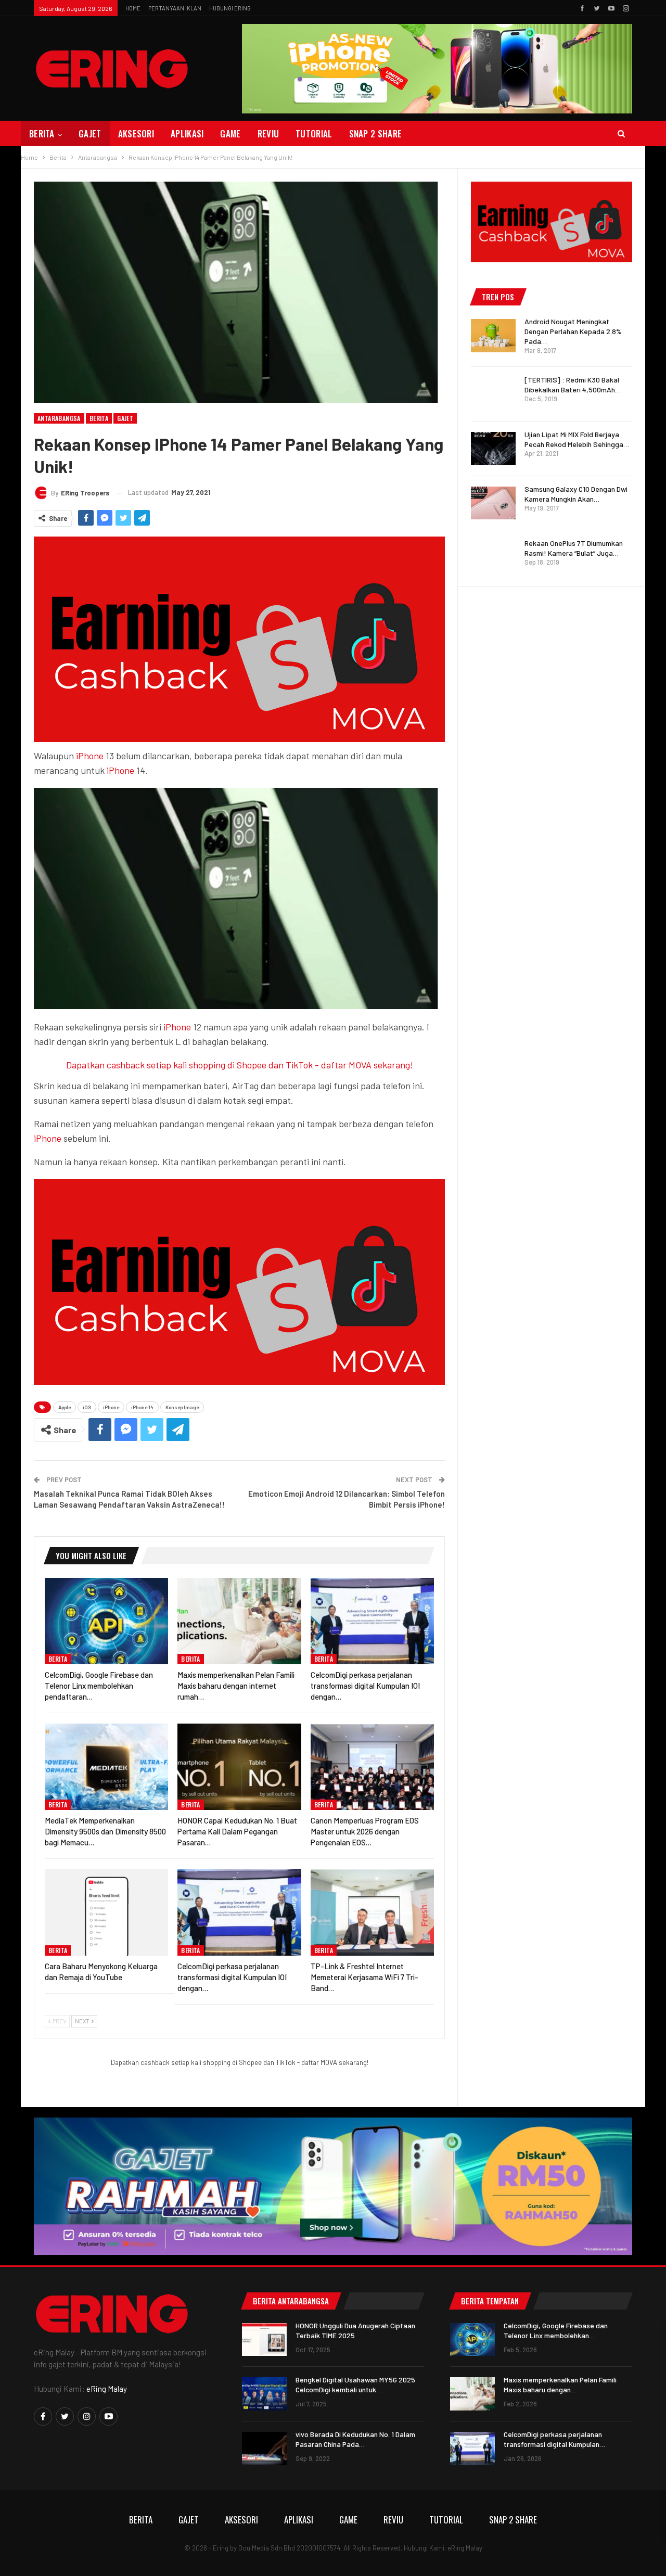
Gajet (90, 133)
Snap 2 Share (376, 133)
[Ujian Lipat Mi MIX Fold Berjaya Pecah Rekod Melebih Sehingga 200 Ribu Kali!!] (493, 449)
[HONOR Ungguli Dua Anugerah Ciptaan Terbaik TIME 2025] (264, 2340)
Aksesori (136, 133)
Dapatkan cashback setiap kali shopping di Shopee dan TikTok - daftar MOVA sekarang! (240, 1065)
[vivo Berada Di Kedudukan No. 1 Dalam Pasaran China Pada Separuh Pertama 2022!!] (264, 2449)
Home (133, 8)
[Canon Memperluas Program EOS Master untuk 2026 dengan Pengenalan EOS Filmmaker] (372, 1767)
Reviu (268, 133)
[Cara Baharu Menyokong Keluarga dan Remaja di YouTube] (106, 1912)
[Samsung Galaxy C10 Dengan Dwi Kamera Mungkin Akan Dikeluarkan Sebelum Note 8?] (493, 503)
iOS (87, 1407)
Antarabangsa (59, 418)
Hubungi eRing (230, 8)
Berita (42, 133)
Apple (65, 1407)
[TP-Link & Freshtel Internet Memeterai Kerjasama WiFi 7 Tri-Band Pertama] (372, 1912)
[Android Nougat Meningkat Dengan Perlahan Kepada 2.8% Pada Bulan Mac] (493, 336)
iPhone (90, 756)
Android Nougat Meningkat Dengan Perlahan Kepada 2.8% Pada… (573, 331)
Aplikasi (187, 133)
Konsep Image (182, 1407)
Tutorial (314, 133)
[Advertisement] (552, 756)
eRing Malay (107, 2389)
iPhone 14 (142, 1407)
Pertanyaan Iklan (175, 8)
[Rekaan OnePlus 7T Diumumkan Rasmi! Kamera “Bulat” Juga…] (493, 557)
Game (230, 133)
